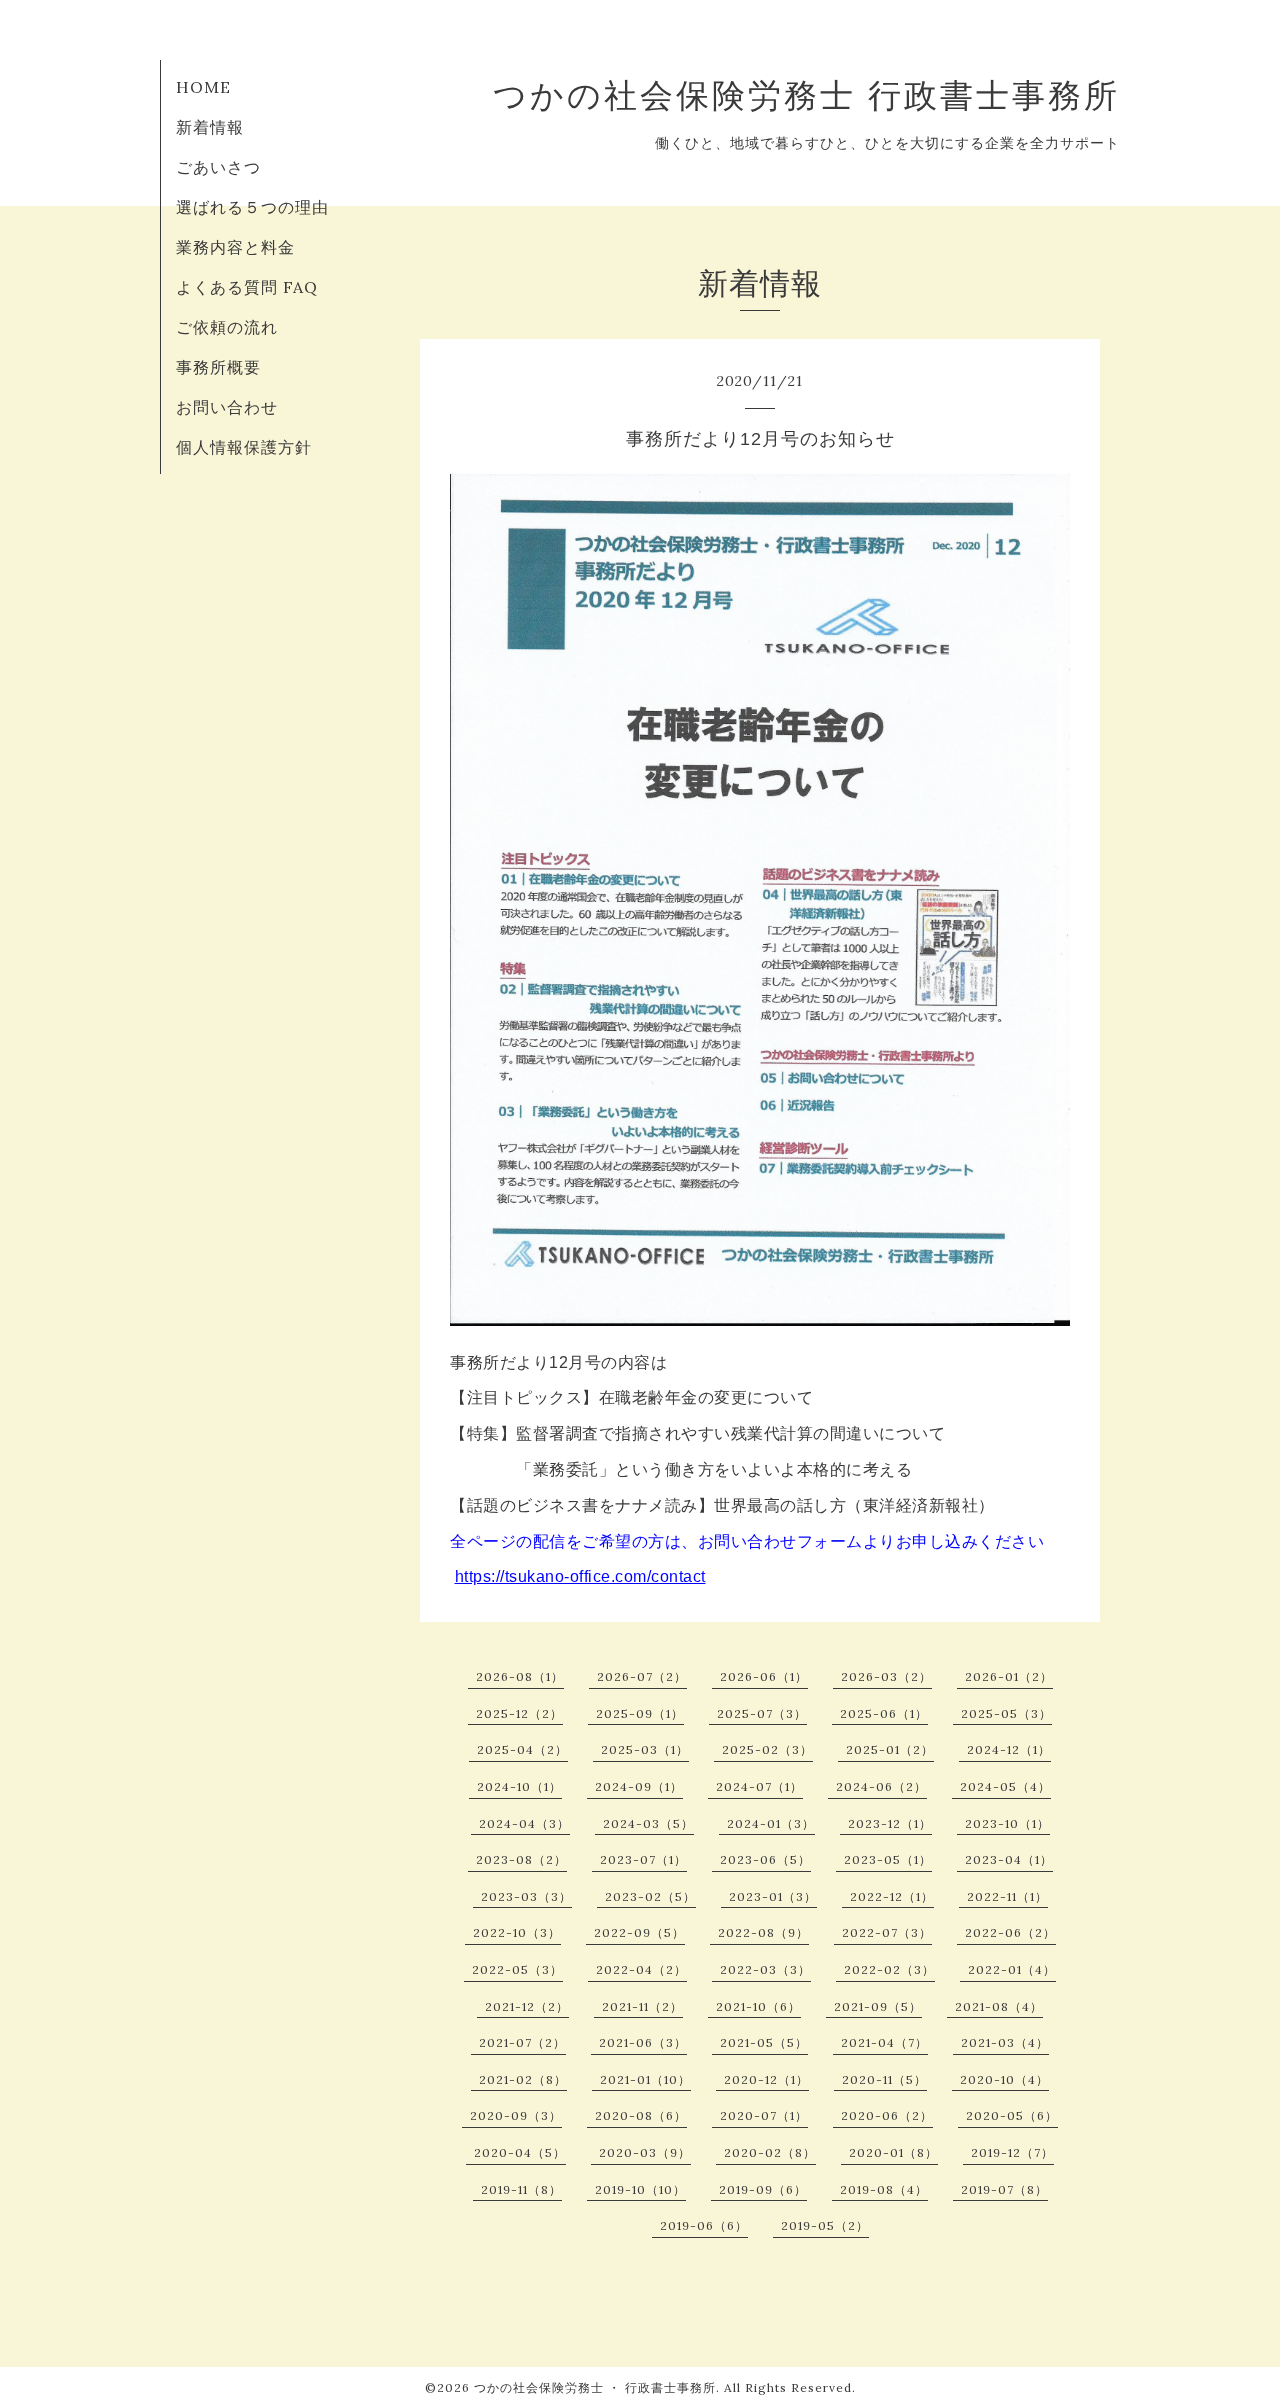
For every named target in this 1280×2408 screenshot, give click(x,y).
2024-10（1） (519, 1786)
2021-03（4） (1005, 2042)
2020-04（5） (520, 2152)
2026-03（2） (886, 1676)
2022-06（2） (1010, 1932)
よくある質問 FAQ (247, 287)
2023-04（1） (1009, 1859)
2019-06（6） (704, 2225)
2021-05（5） (764, 2042)
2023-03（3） (526, 1896)
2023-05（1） (888, 1859)
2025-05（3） (1006, 1713)
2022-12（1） (892, 1896)
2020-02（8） (770, 2152)
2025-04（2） (522, 1749)
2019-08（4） (884, 2189)
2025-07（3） (762, 1713)
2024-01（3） (771, 1823)
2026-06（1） (764, 1676)
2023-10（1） (1007, 1823)
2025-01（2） (890, 1749)
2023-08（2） (521, 1859)
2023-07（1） (643, 1859)
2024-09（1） (639, 1786)
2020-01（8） (893, 2152)
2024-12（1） (1009, 1749)
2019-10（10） (640, 2189)
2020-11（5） (884, 2079)
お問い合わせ (227, 407)
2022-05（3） (517, 1969)
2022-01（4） (1012, 1969)
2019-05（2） (825, 2225)
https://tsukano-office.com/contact (580, 1576)
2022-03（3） (765, 1969)
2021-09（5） (878, 2006)
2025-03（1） (645, 1749)
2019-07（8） (1004, 2189)
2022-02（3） (889, 1969)
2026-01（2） (1009, 1676)
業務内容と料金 (235, 247)
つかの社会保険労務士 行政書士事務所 (806, 95)
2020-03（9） (645, 2152)
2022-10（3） (517, 1932)
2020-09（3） (516, 2115)
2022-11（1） (1007, 1896)
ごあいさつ (218, 167)
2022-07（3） (887, 1932)
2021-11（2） (642, 2006)
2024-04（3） (524, 1823)
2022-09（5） (639, 1932)
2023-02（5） (650, 1896)
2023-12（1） (890, 1823)
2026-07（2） (642, 1676)
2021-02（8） (523, 2079)
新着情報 (210, 127)
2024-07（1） (759, 1786)
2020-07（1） (764, 2115)
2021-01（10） (645, 2079)
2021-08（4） (999, 2006)
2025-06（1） (884, 1713)
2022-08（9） (763, 1932)
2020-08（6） (641, 2115)
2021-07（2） (522, 2042)
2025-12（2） (519, 1713)
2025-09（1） (640, 1713)
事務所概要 (218, 367)
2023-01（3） (773, 1896)
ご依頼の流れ (227, 327)
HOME (203, 87)
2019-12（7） (1012, 2152)
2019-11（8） (521, 2189)
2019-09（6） (763, 2189)
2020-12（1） (766, 2079)
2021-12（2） (527, 2006)
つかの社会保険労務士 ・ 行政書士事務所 (595, 2387)
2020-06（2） (887, 2115)
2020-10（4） (1004, 2079)
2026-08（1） (520, 1676)
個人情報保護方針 (244, 447)
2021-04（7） (884, 2042)
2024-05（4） (1005, 1786)
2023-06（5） (765, 1859)
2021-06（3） (643, 2042)
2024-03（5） (648, 1823)
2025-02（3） (767, 1749)
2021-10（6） (758, 2006)
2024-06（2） (881, 1786)
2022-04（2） (641, 1969)
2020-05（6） (1012, 2115)
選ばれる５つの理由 (252, 207)
